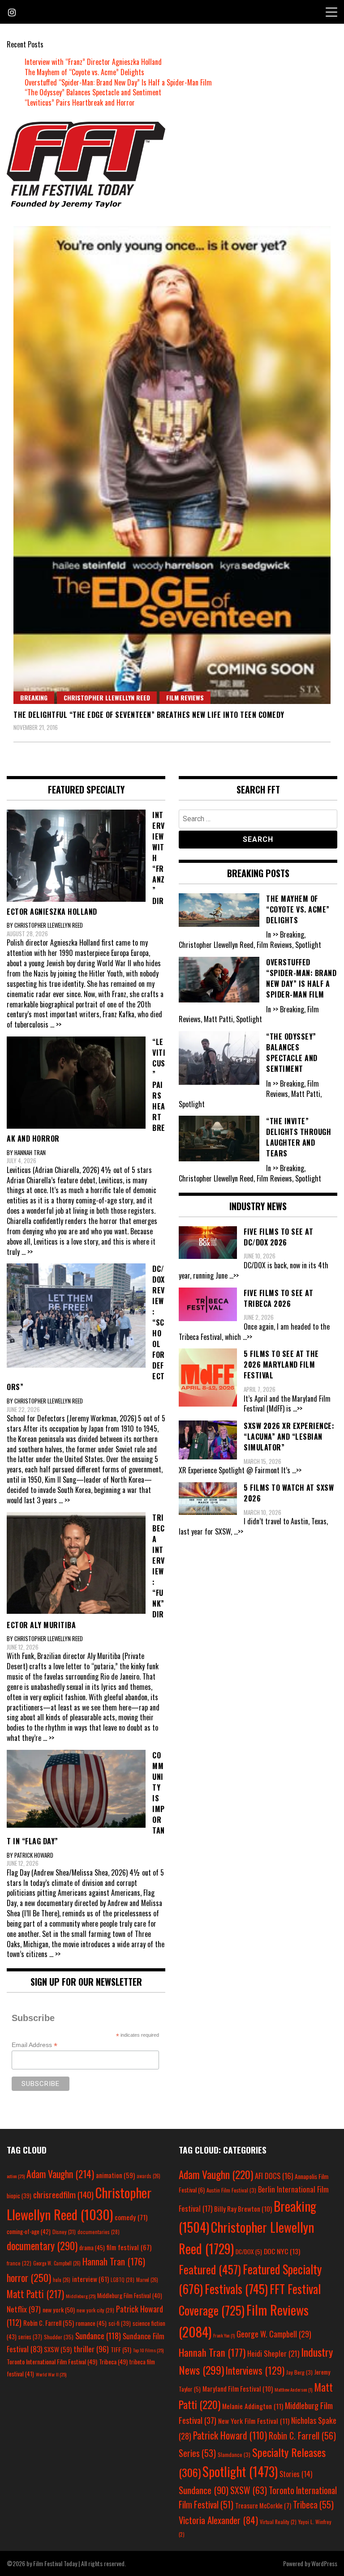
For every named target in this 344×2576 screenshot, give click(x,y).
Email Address (34, 2045)
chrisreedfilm (63, 2194)
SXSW (58, 2349)
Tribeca (113, 2361)
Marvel (147, 2280)
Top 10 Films (148, 2350)
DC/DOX (249, 2252)
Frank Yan (224, 2335)
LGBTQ (123, 2280)
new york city (95, 2310)
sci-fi (120, 2323)
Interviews (255, 2370)
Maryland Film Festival (238, 2388)
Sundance (98, 2335)
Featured (210, 2269)
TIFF (121, 2349)
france (19, 2263)
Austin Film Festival (231, 2190)
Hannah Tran (114, 2261)
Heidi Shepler (273, 2353)
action (16, 2176)
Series (197, 2453)
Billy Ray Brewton (243, 2209)
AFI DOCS (274, 2176)
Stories (296, 2474)
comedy (131, 2217)
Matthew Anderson (293, 2389)
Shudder (59, 2337)
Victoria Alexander (218, 2520)
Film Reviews (185, 697)
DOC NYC (282, 2251)
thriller (91, 2349)
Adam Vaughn (60, 2174)
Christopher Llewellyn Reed (107, 697)
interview (90, 2279)
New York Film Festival (254, 2421)
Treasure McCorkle (263, 2506)
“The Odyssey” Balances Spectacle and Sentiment (93, 92)
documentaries (99, 2232)
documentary (42, 2246)
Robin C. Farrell (49, 2323)
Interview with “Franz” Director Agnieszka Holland (93, 62)
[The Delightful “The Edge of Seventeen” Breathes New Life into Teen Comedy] (172, 465)
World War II (51, 2374)
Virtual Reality (278, 2522)
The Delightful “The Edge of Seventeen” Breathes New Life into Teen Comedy (149, 715)
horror (29, 2277)
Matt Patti (35, 2294)
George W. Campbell (57, 2263)
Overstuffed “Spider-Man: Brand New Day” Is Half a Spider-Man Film (118, 82)
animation (115, 2175)
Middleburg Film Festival (130, 2295)
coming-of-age (29, 2231)
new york (59, 2309)
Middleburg (81, 2296)
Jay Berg (299, 2372)
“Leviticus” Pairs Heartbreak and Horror (80, 102)
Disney (64, 2232)
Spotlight (240, 2471)
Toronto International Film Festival (52, 2361)
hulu (62, 2280)
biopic (19, 2196)
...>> (234, 1275)
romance (91, 2323)
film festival (129, 2247)
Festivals (236, 2289)
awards (148, 2176)
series (30, 2337)
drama (92, 2248)
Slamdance (234, 2454)
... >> (56, 1024)
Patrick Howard (230, 2435)
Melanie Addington (253, 2406)
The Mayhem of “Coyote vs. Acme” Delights (84, 72)
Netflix (24, 2309)
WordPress (324, 2563)
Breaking (34, 697)
